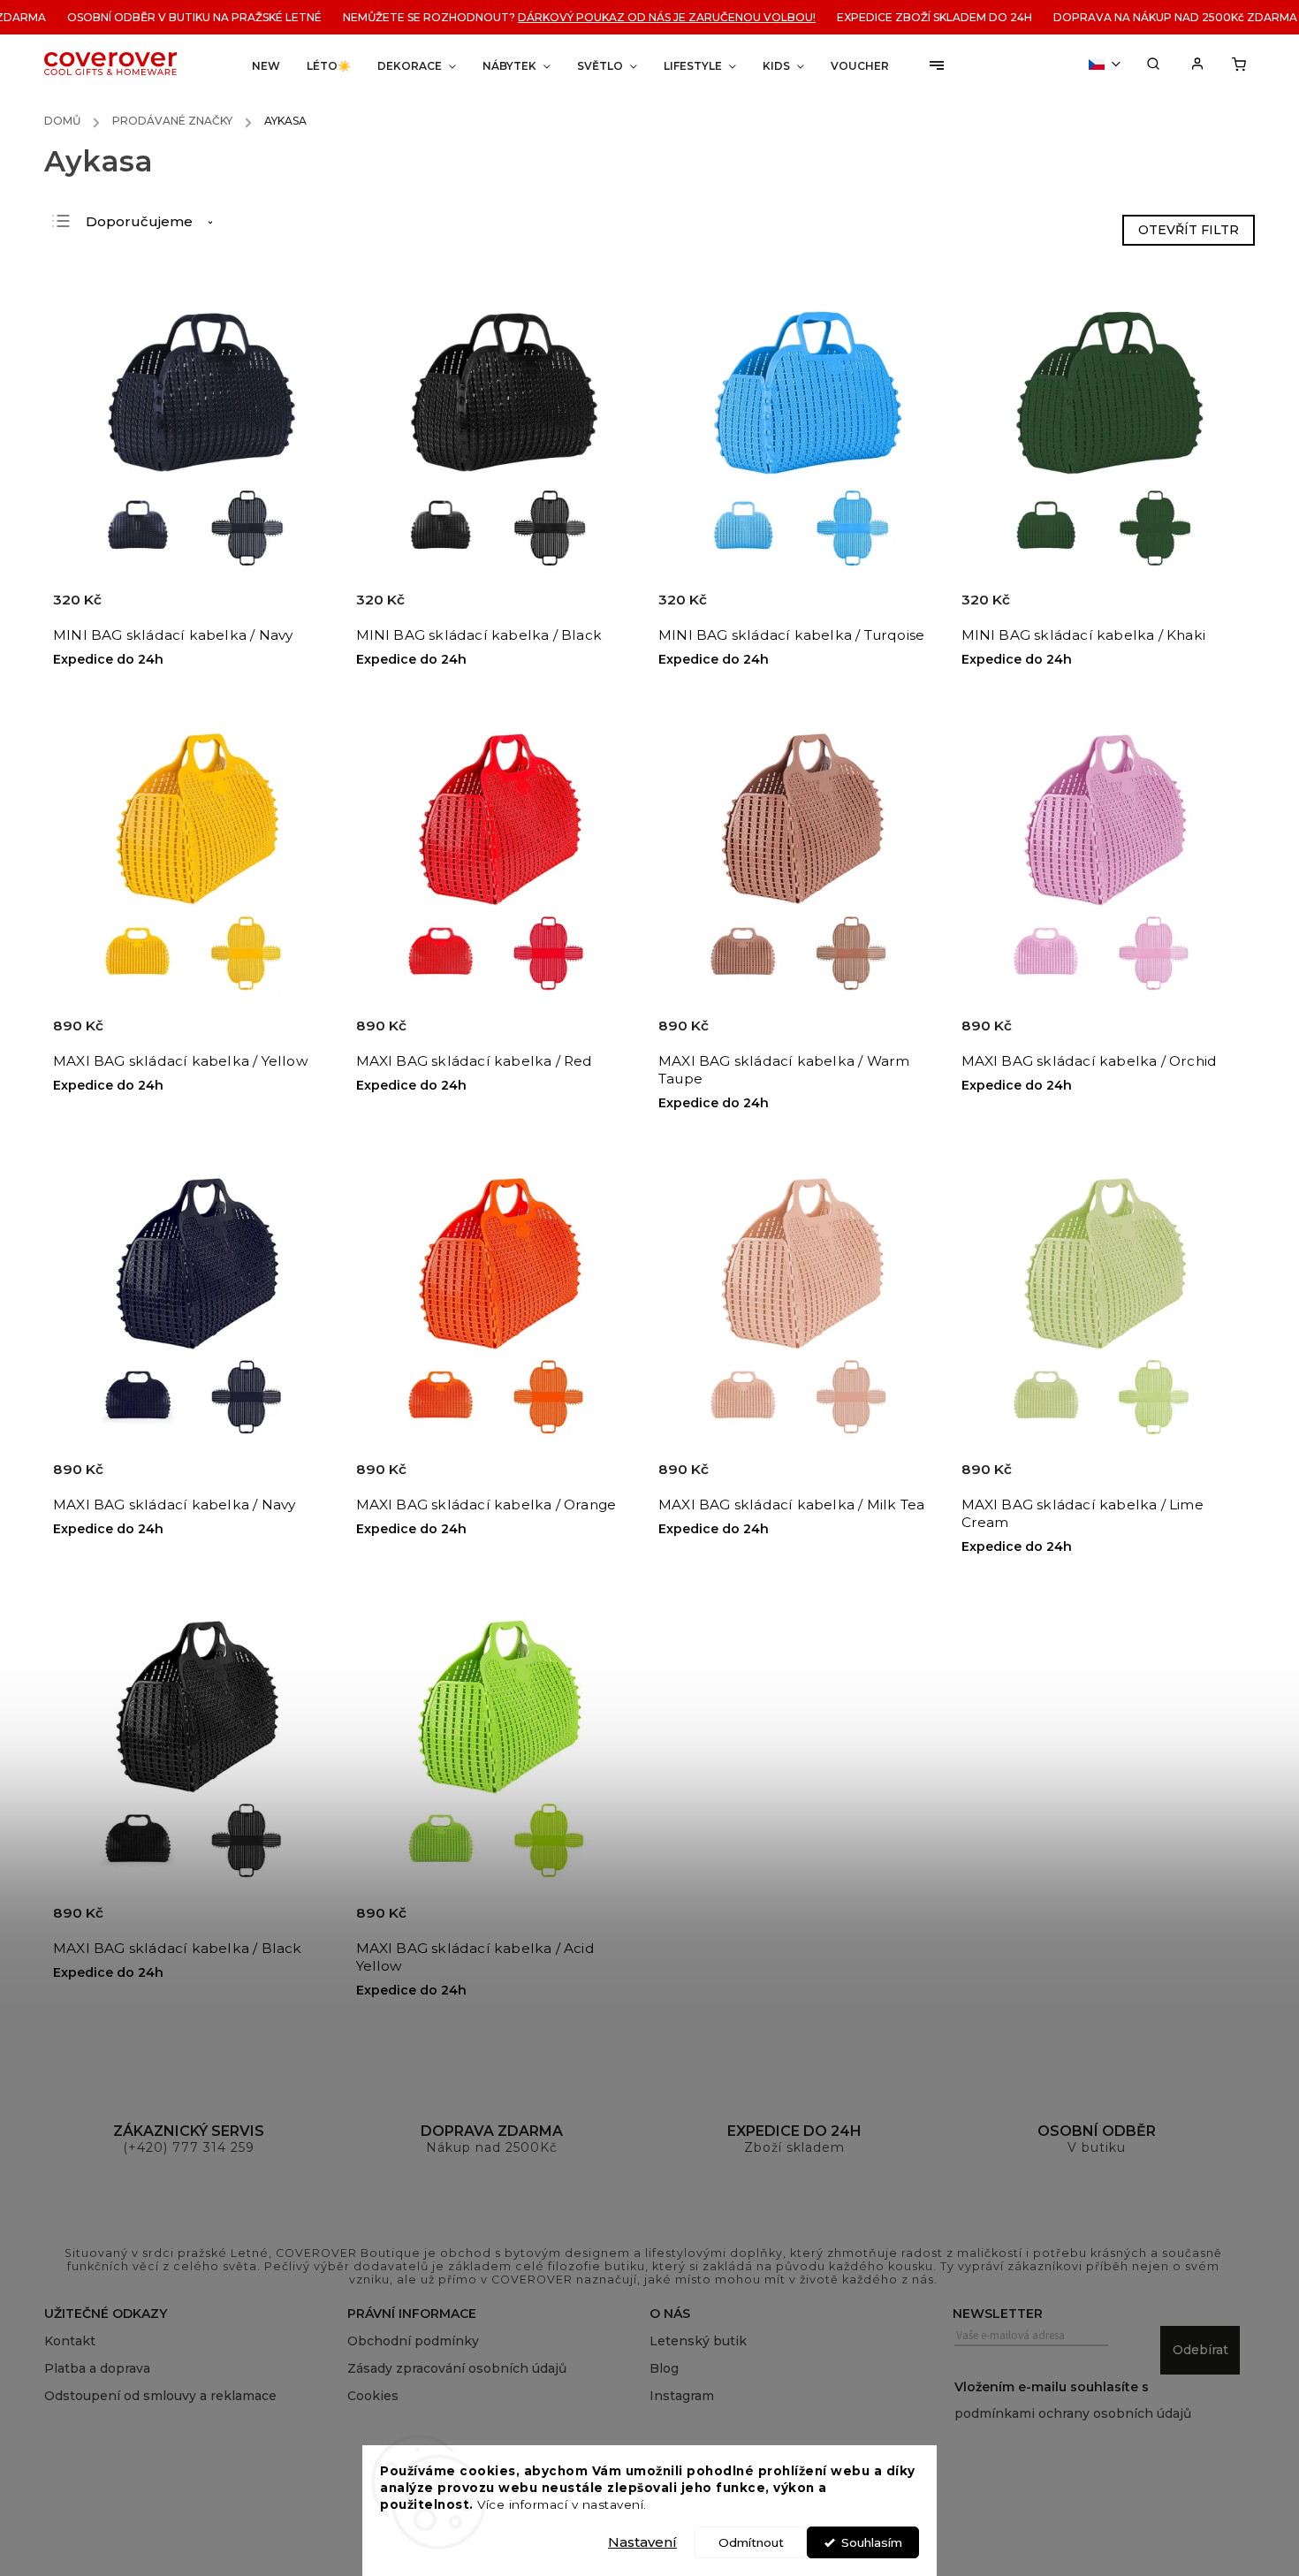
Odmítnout (751, 2542)
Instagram (682, 2396)
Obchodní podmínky (413, 2341)
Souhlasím (872, 2542)
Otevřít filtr (1189, 230)
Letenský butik (698, 2341)
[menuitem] (266, 66)
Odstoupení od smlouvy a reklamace (160, 2396)
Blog (664, 2368)
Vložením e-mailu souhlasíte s (1073, 2400)
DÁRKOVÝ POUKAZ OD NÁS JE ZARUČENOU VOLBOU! (628, 17)
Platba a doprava (97, 2368)
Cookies (373, 2396)
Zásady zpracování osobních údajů (457, 2368)
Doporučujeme (139, 221)
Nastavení (642, 2542)
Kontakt (70, 2341)
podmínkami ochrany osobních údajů (1073, 2413)
